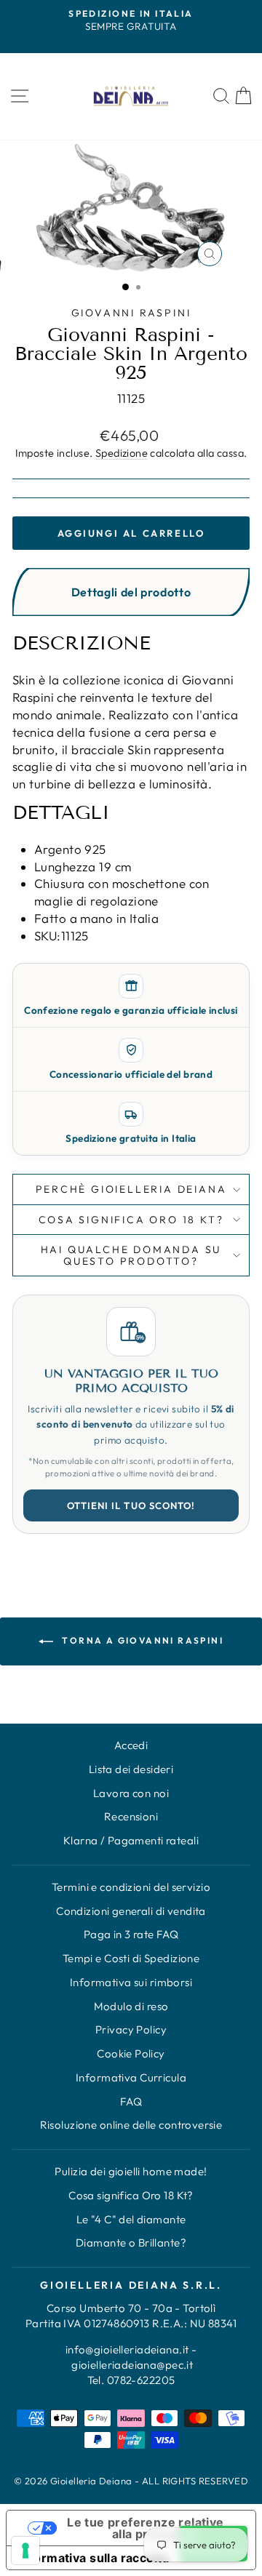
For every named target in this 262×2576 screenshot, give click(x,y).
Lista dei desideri (131, 1769)
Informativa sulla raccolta (94, 2558)
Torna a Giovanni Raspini (141, 1640)
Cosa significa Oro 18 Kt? (131, 2195)
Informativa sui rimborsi (131, 1982)
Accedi (131, 1745)
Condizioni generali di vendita (131, 1911)
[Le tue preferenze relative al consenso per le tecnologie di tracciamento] (25, 2551)
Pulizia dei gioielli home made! (131, 2171)
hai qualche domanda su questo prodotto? (131, 1255)
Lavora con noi (131, 1793)
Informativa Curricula (131, 2077)
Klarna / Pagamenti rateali (131, 1840)
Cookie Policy (131, 2053)
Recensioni (131, 1816)
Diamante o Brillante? (131, 2243)
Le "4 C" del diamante (131, 2219)
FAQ (131, 2101)
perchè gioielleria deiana (131, 1189)
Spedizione (122, 453)
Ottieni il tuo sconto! (131, 1505)
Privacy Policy (131, 2029)
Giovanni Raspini (131, 313)
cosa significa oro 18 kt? (131, 1220)
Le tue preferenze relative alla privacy (145, 2528)
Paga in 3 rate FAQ (131, 1934)
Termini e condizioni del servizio (131, 1887)
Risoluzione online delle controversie (131, 2125)
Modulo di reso (131, 2006)
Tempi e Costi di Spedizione (131, 1958)
